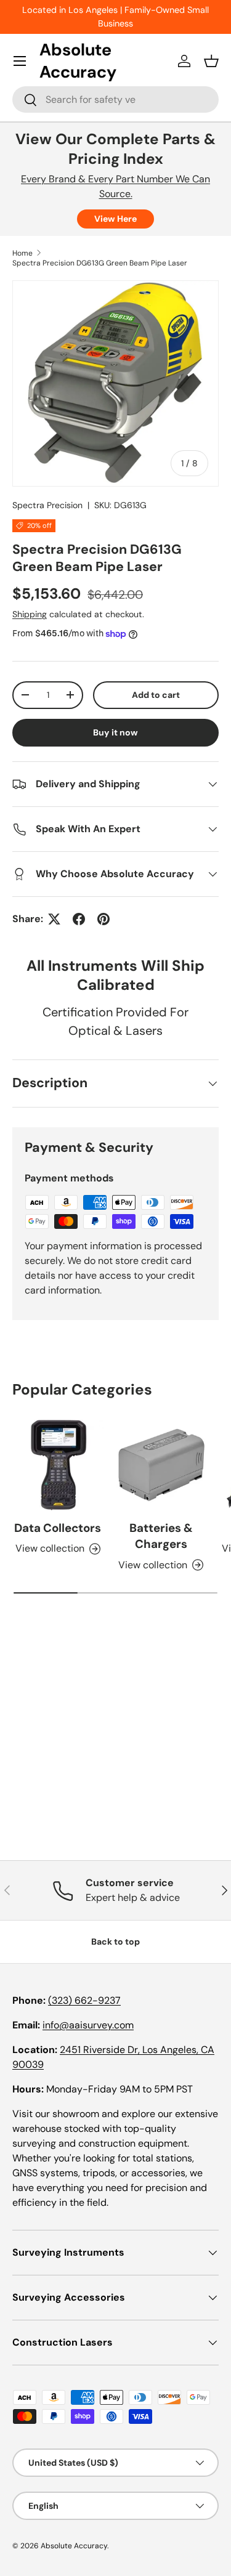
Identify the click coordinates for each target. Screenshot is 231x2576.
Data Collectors (58, 1528)
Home (22, 253)
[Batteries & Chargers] (161, 1465)
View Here (115, 219)
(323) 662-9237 (84, 2000)
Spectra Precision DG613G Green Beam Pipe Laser (100, 263)
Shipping (30, 614)
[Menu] (20, 61)
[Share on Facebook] (79, 919)
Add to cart (156, 695)
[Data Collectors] (58, 1465)
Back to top (115, 1942)
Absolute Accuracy (74, 2546)
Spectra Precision (47, 505)
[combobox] (115, 99)
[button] (211, 61)
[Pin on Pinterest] (103, 919)
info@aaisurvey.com (88, 2025)
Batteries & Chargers (161, 1536)
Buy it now (115, 732)
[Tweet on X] (54, 919)
